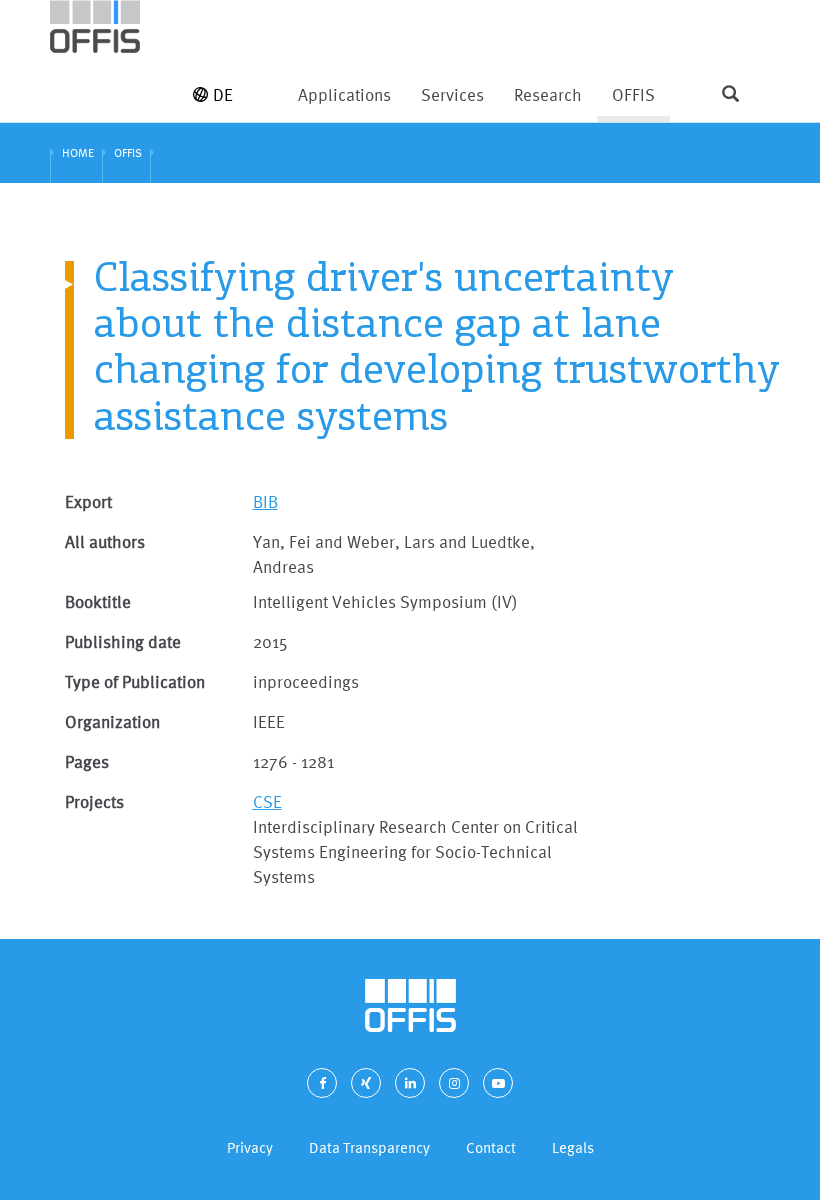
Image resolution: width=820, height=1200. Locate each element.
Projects (94, 801)
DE (223, 94)
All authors (105, 541)
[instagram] (454, 1083)
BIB (265, 501)
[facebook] (322, 1083)
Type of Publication (135, 681)
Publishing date (123, 641)
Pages (87, 761)
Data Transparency (369, 1147)
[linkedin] (410, 1083)
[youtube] (498, 1083)
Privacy (250, 1147)
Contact (491, 1147)
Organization (112, 721)
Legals (573, 1147)
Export (88, 501)
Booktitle (98, 601)
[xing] (366, 1083)
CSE (267, 801)
